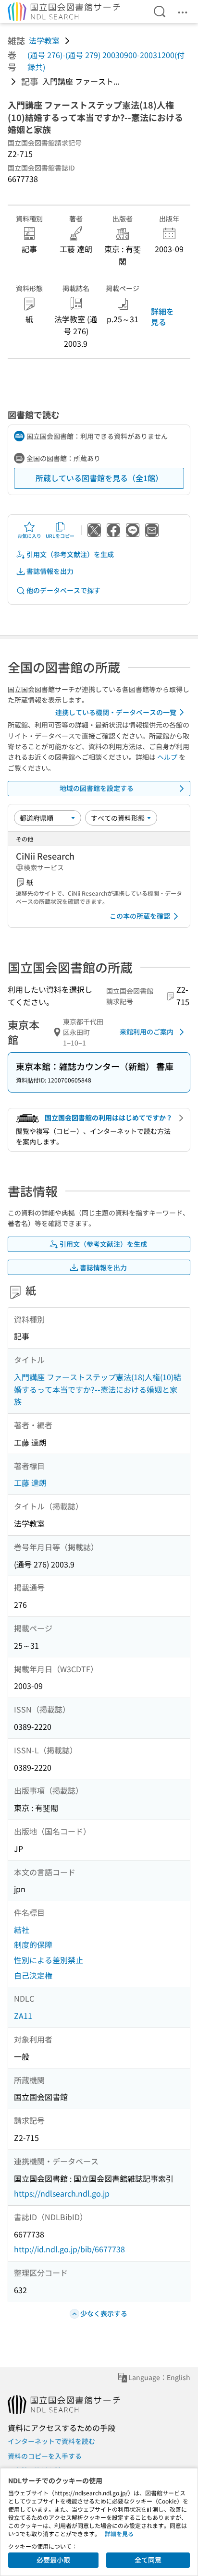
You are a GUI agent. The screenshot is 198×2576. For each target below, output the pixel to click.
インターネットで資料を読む (51, 2441)
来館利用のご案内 (147, 1032)
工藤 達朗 (30, 1482)
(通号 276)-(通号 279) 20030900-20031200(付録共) (106, 61)
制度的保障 (33, 1944)
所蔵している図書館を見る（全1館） (99, 478)
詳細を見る (162, 316)
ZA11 (23, 2016)
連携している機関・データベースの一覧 (116, 712)
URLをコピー (60, 536)
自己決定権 (33, 1975)
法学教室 (44, 40)
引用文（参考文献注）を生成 (70, 554)
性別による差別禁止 (49, 1960)
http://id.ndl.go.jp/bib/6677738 (69, 2249)
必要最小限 (53, 2560)
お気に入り (29, 536)
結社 (22, 1930)
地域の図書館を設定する (97, 788)
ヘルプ (167, 757)
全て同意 (148, 2560)
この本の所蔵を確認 (140, 916)
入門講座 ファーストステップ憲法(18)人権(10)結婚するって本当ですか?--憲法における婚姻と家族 (98, 1389)
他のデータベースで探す (63, 590)
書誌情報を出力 (50, 571)
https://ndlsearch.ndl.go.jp (62, 2193)
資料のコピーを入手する (45, 2456)
